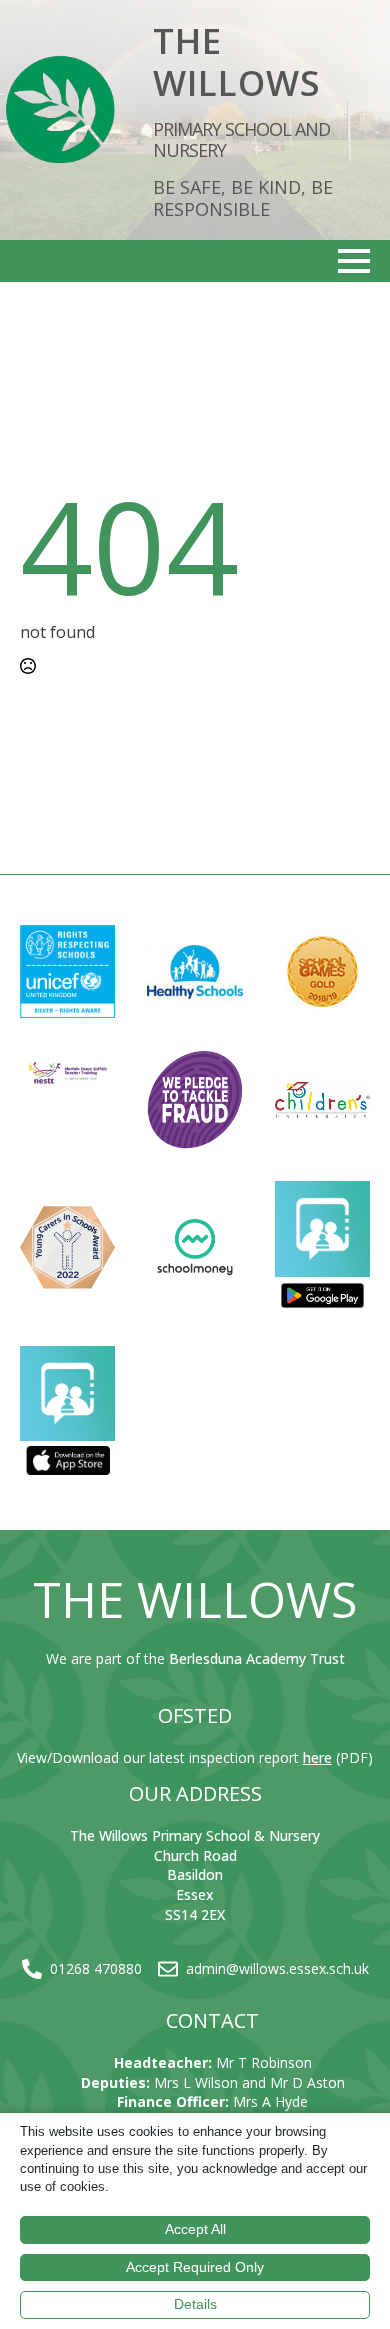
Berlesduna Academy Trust (257, 1658)
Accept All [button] (195, 2229)
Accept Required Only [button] (195, 2267)
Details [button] (195, 2304)
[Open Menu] (354, 261)
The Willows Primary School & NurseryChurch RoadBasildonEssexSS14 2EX (195, 1874)
